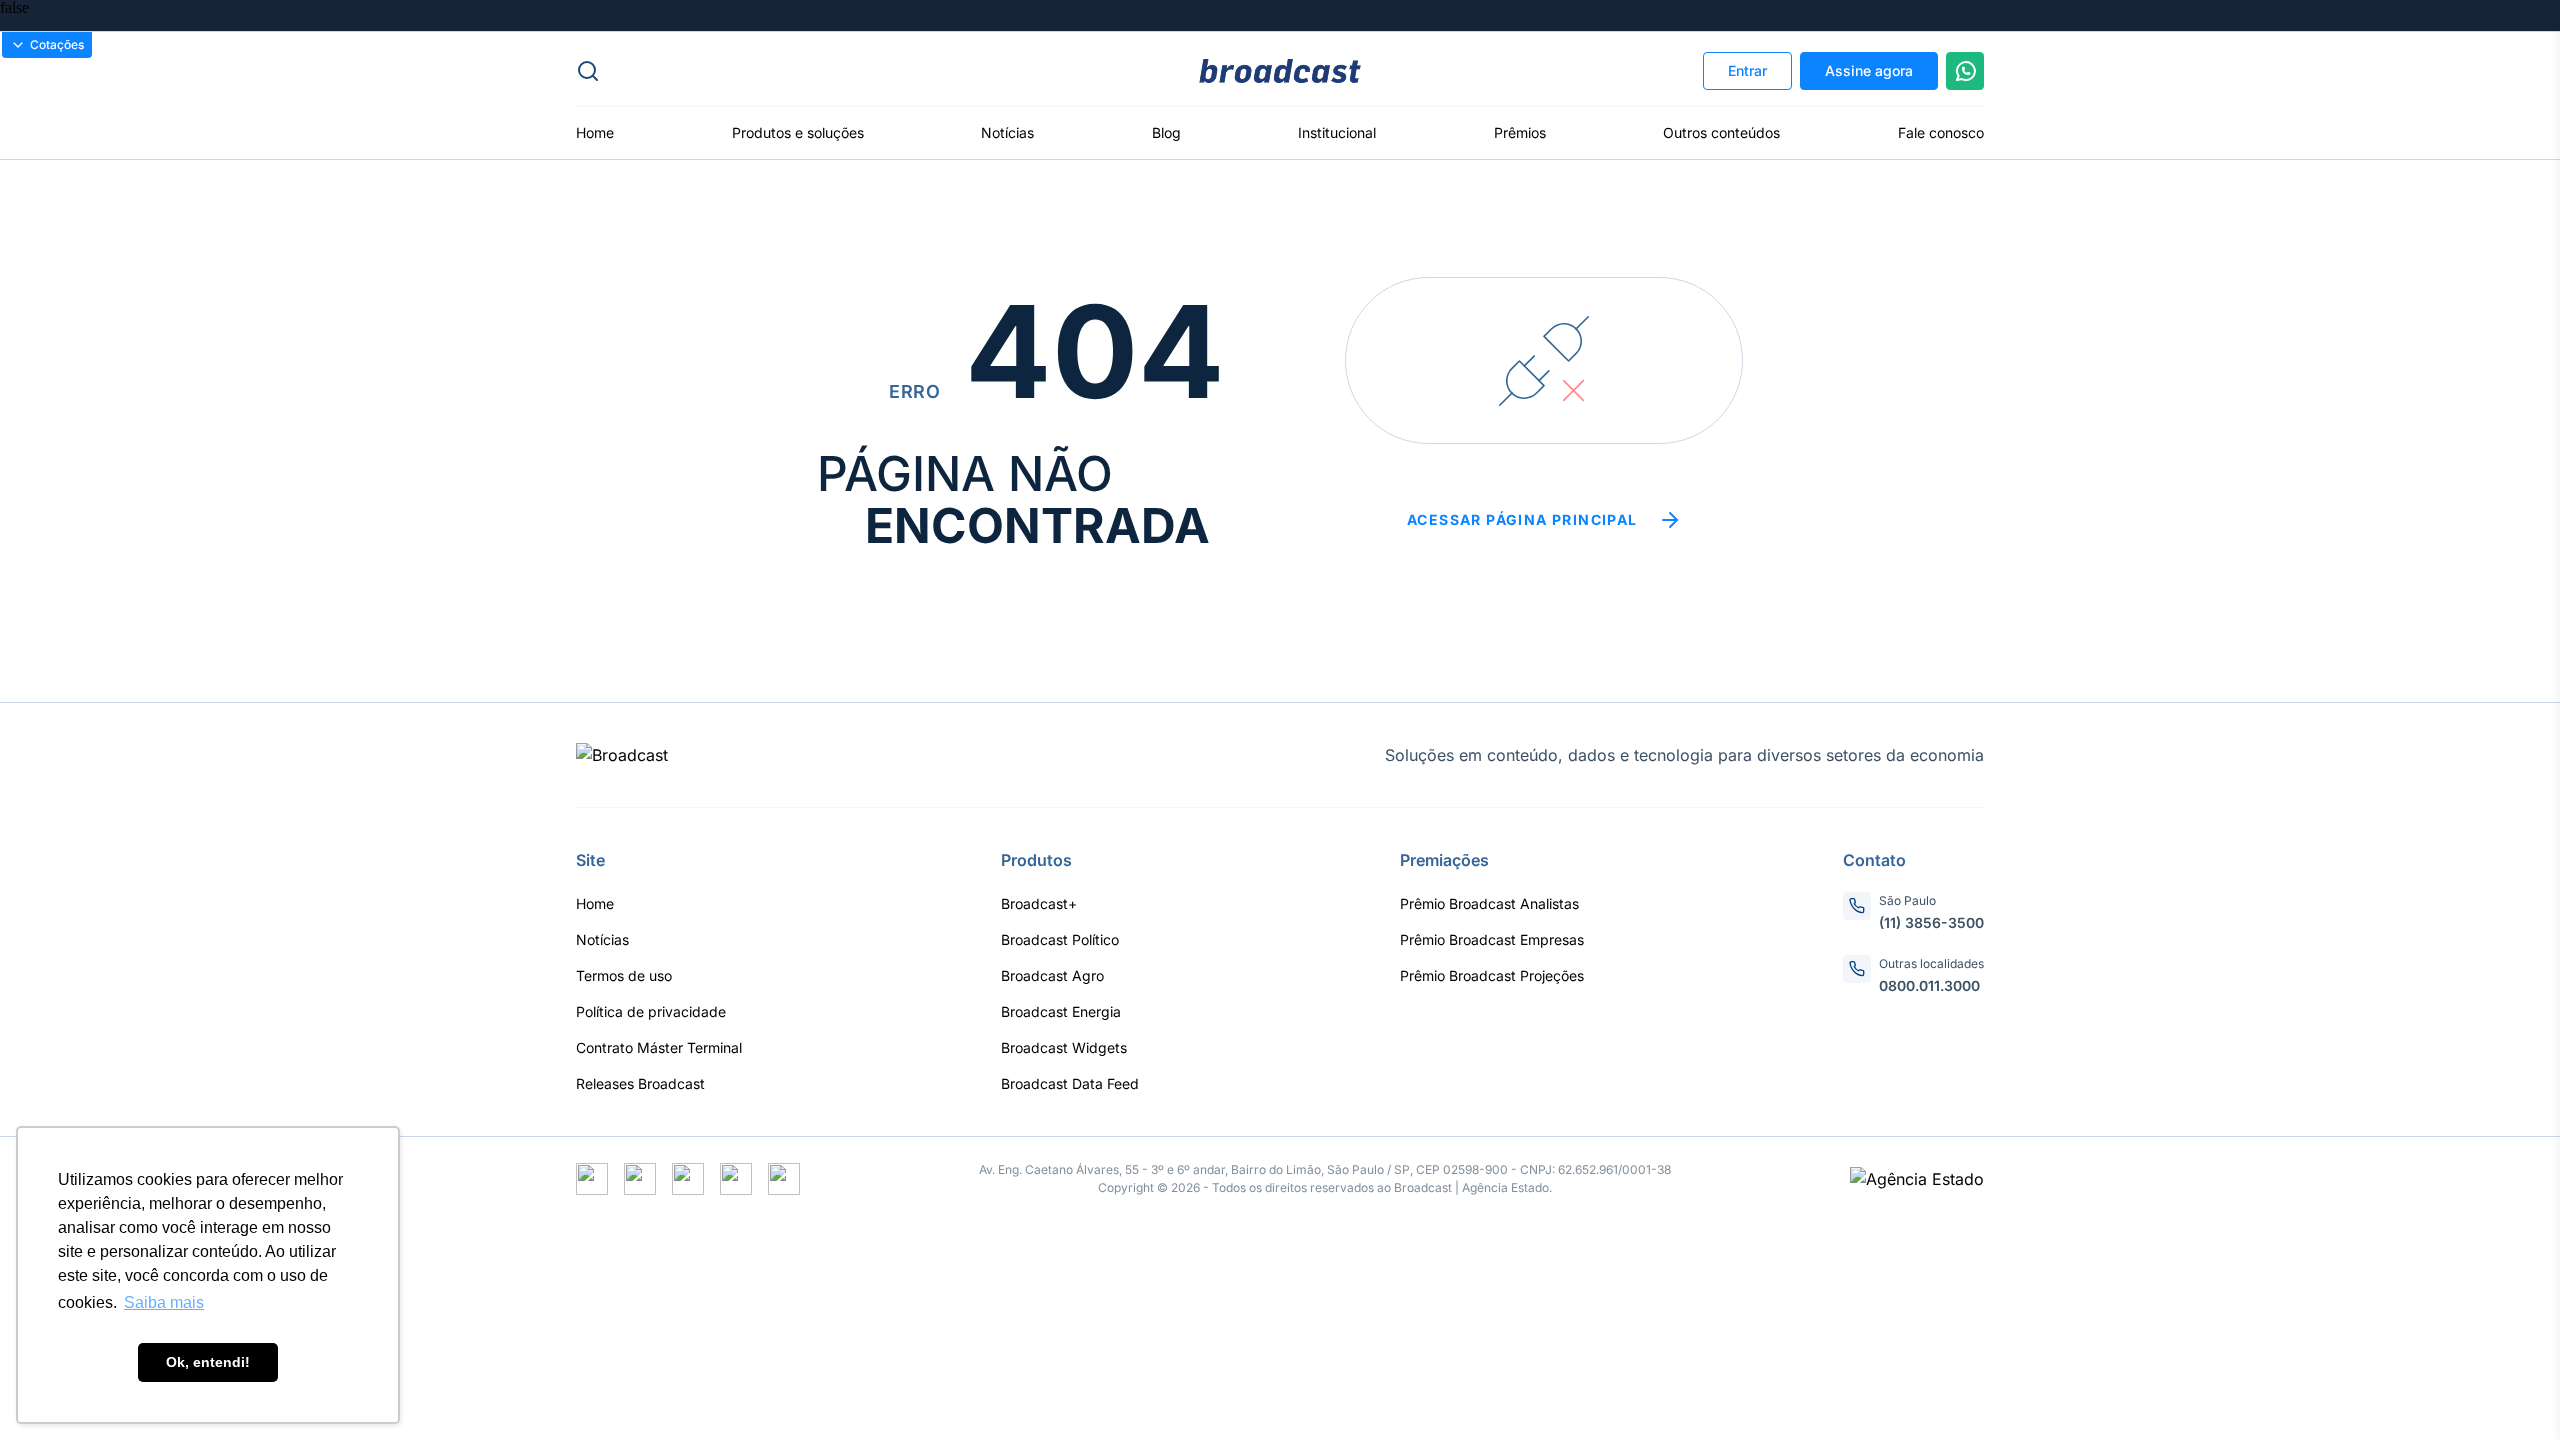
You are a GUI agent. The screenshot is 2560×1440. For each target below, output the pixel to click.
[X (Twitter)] (592, 1179)
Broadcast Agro (1052, 975)
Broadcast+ (1039, 903)
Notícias (1007, 132)
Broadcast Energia (1061, 1011)
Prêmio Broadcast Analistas (1489, 903)
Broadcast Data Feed (1070, 1083)
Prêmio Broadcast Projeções (1492, 975)
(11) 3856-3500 (1931, 922)
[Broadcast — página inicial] (622, 755)
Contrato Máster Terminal (659, 1047)
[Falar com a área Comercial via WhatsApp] (1965, 71)
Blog (1166, 132)
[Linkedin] (784, 1179)
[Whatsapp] (688, 1179)
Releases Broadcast (640, 1083)
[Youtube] (736, 1179)
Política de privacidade (651, 1011)
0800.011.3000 (1929, 985)
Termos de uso (624, 975)
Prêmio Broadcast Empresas (1492, 939)
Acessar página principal (1522, 519)
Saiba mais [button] (164, 1302)
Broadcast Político (1060, 939)
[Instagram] (640, 1179)
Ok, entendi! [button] (208, 1362)
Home (595, 132)
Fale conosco (1941, 132)
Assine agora (1869, 70)
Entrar (1747, 70)
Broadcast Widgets (1064, 1047)
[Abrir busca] (810, 71)
